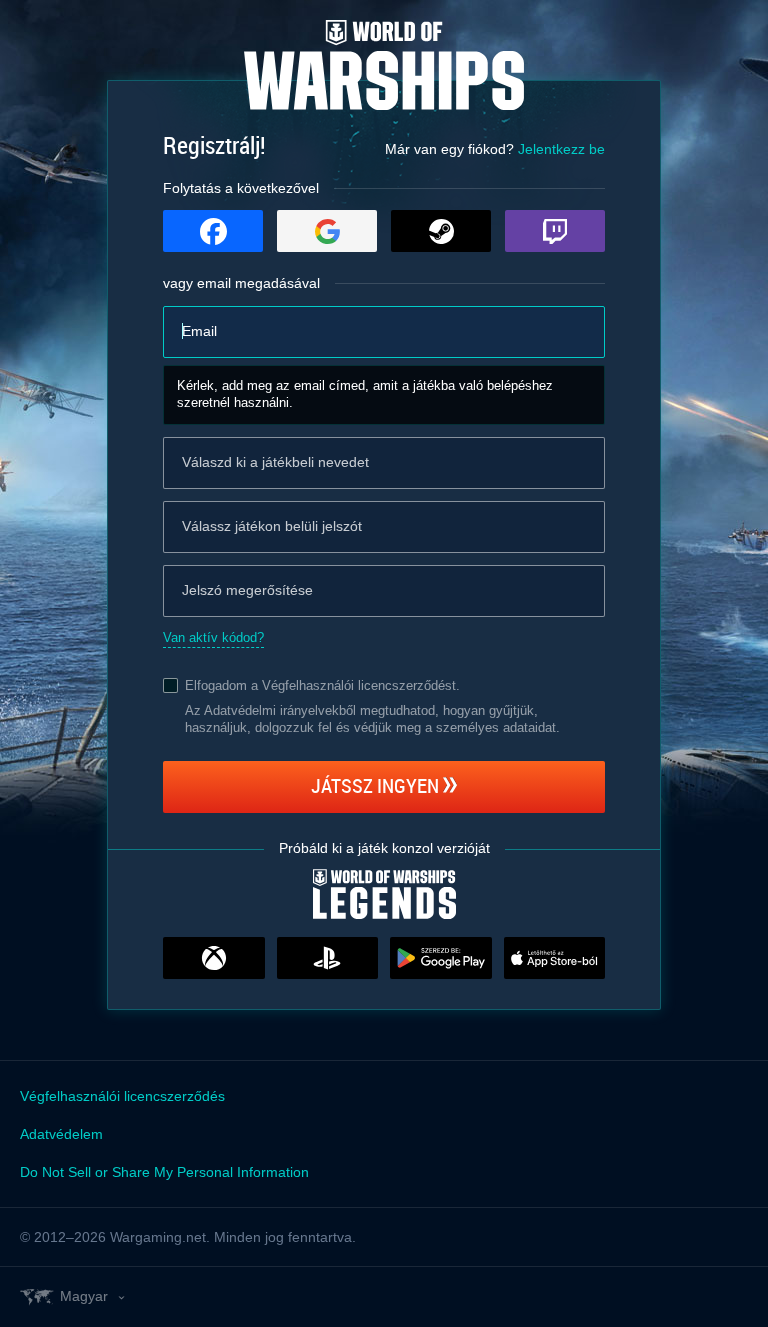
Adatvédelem (61, 1134)
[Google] (327, 231)
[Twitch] (555, 231)
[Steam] (441, 231)
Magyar (84, 1296)
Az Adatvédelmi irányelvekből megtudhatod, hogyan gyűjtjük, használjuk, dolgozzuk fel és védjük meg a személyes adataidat (370, 719)
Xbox (214, 958)
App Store (555, 958)
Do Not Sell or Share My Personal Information (164, 1172)
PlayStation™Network (328, 958)
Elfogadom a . (322, 685)
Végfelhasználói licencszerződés (122, 1096)
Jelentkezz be (561, 149)
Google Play (441, 958)
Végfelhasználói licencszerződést (359, 685)
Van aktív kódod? (213, 637)
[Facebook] (213, 231)
